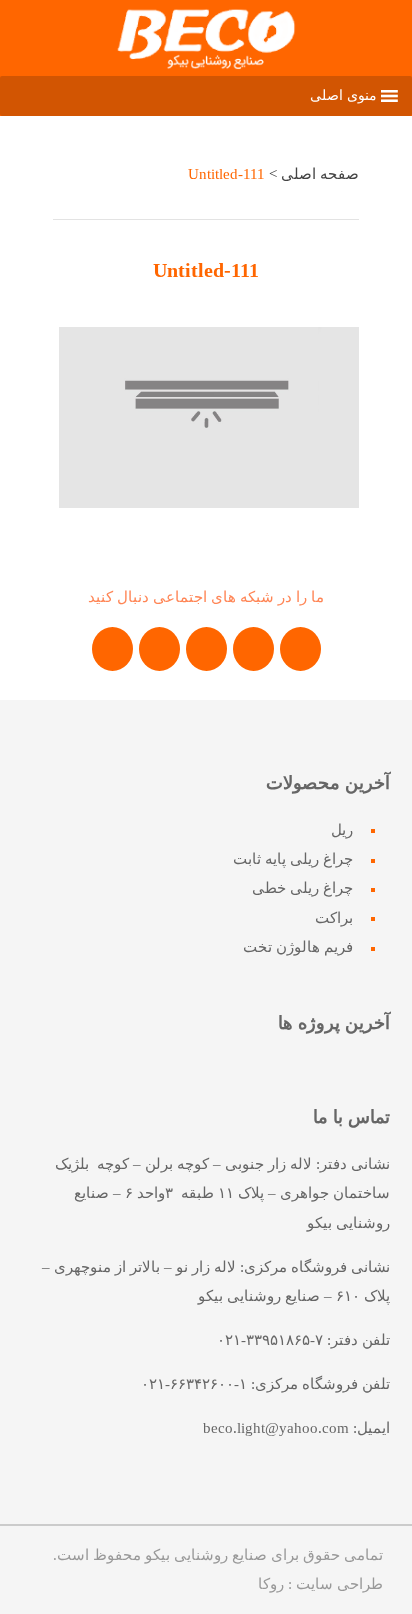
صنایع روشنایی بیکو (206, 1555)
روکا (271, 1584)
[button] (343, 96)
